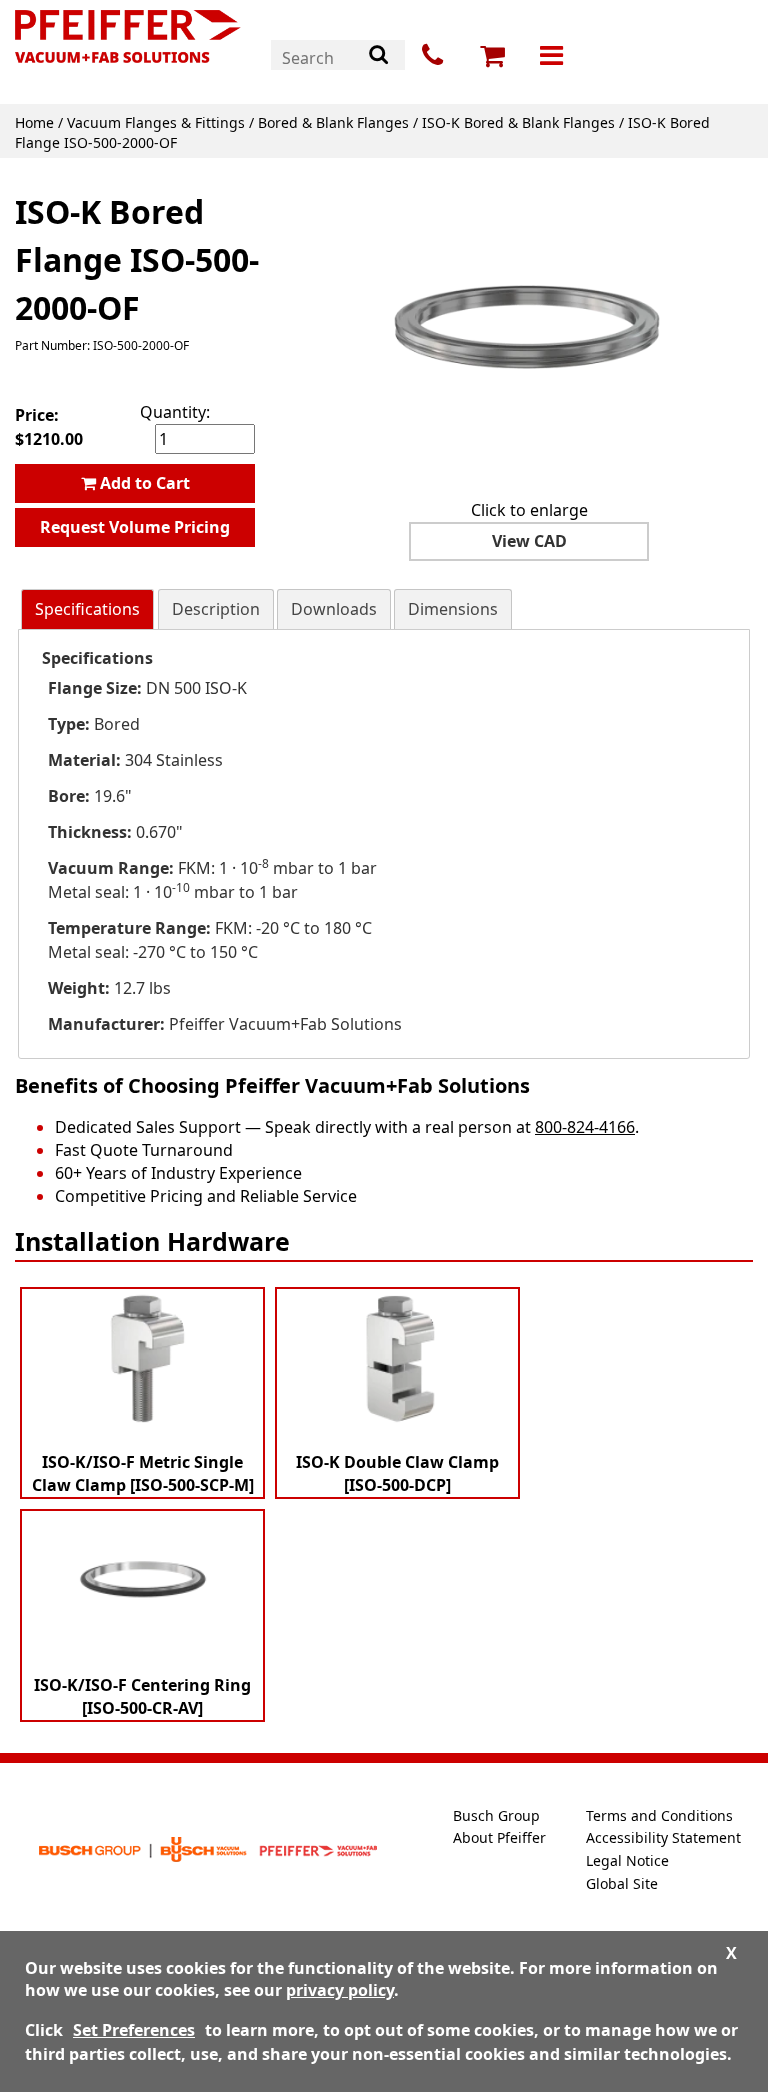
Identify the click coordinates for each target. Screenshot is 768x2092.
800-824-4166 (585, 1127)
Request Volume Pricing (135, 527)
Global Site (622, 1883)
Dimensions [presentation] (453, 609)
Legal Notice (627, 1860)
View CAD (529, 541)
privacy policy (340, 1990)
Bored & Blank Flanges (333, 122)
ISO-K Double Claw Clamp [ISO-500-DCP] (397, 1473)
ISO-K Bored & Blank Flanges (518, 122)
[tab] (87, 609)
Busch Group (496, 1815)
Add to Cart (143, 483)
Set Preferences (134, 2030)
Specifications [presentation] (87, 609)
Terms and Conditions (659, 1815)
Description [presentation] (216, 609)
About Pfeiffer (499, 1837)
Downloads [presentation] (334, 609)
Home (34, 122)
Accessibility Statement (663, 1837)
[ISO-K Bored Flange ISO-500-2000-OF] (529, 333)
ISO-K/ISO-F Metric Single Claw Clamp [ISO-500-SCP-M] (143, 1473)
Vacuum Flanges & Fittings (156, 122)
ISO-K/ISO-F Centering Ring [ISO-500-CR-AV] (142, 1696)
